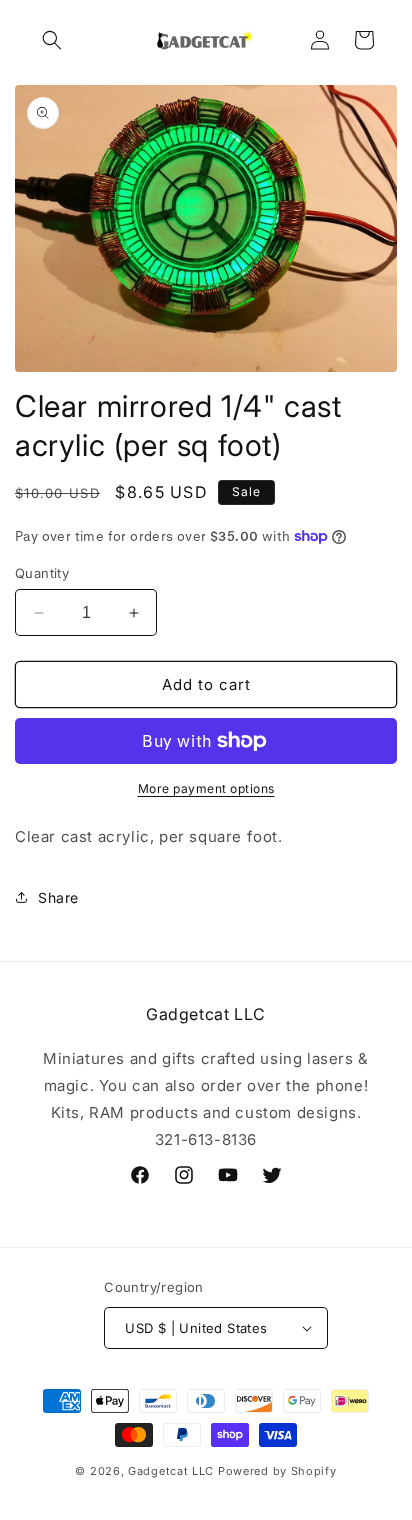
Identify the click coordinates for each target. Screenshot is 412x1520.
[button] (52, 40)
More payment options (206, 788)
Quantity (42, 573)
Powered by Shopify (277, 1471)
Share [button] (58, 897)
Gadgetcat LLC (171, 1471)
